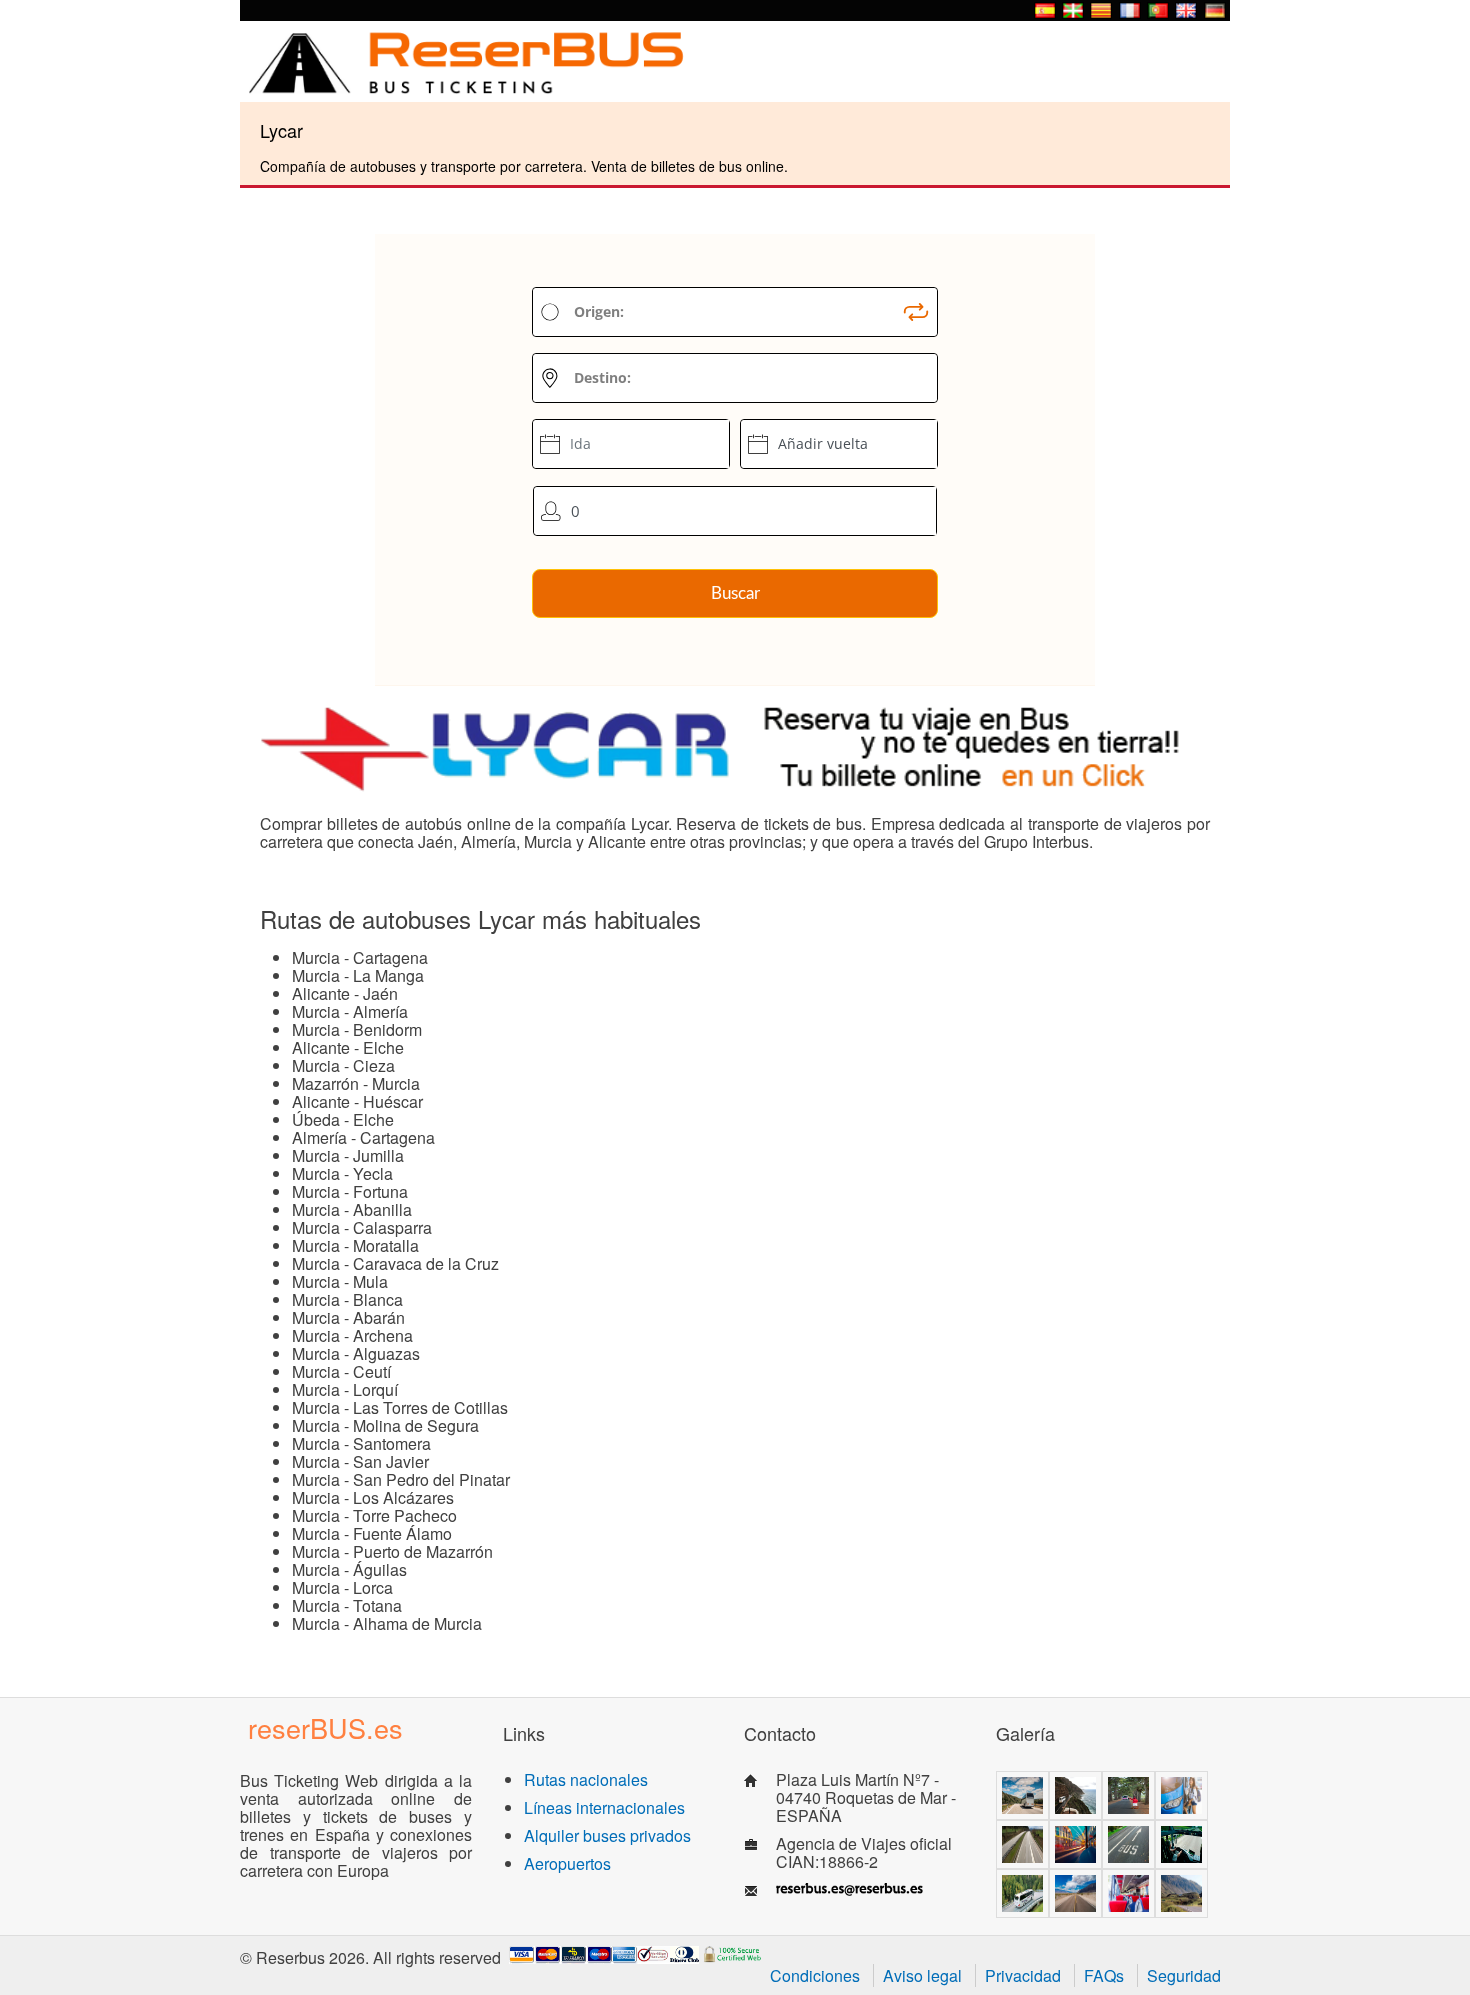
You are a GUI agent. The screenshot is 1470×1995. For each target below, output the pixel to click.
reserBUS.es (325, 1727)
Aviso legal (922, 1975)
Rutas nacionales (586, 1779)
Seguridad (1184, 1975)
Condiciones (815, 1975)
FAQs (1104, 1975)
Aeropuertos (567, 1863)
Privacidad (1023, 1975)
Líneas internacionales (604, 1807)
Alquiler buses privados (607, 1835)
